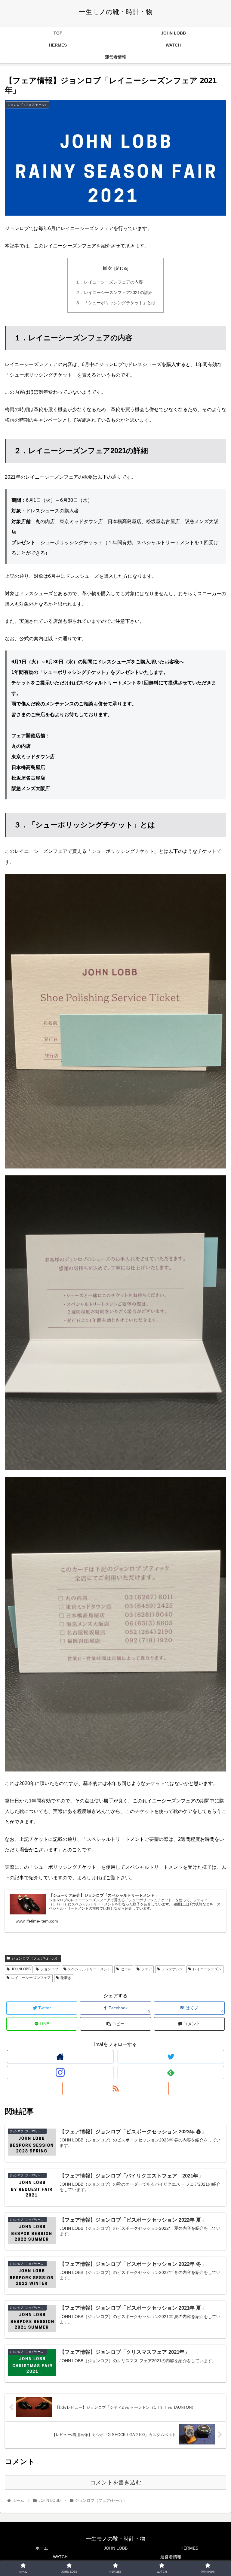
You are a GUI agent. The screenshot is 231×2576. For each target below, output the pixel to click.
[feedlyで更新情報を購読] (171, 2073)
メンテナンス (172, 1969)
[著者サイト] (60, 2057)
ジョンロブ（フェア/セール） (35, 1958)
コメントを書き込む (116, 2482)
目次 (107, 268)
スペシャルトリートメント (89, 1969)
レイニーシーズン (207, 1969)
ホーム (42, 2548)
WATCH (60, 2557)
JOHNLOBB (21, 1969)
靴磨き (66, 1978)
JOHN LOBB (116, 2548)
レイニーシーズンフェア (31, 1978)
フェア (146, 1969)
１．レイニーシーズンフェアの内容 (109, 282)
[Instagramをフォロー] (60, 2073)
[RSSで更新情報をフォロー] (115, 2088)
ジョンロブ (49, 1969)
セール (126, 1969)
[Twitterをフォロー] (171, 2057)
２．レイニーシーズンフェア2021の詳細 (114, 292)
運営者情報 (171, 2557)
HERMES (189, 2548)
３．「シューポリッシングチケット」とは (115, 303)
